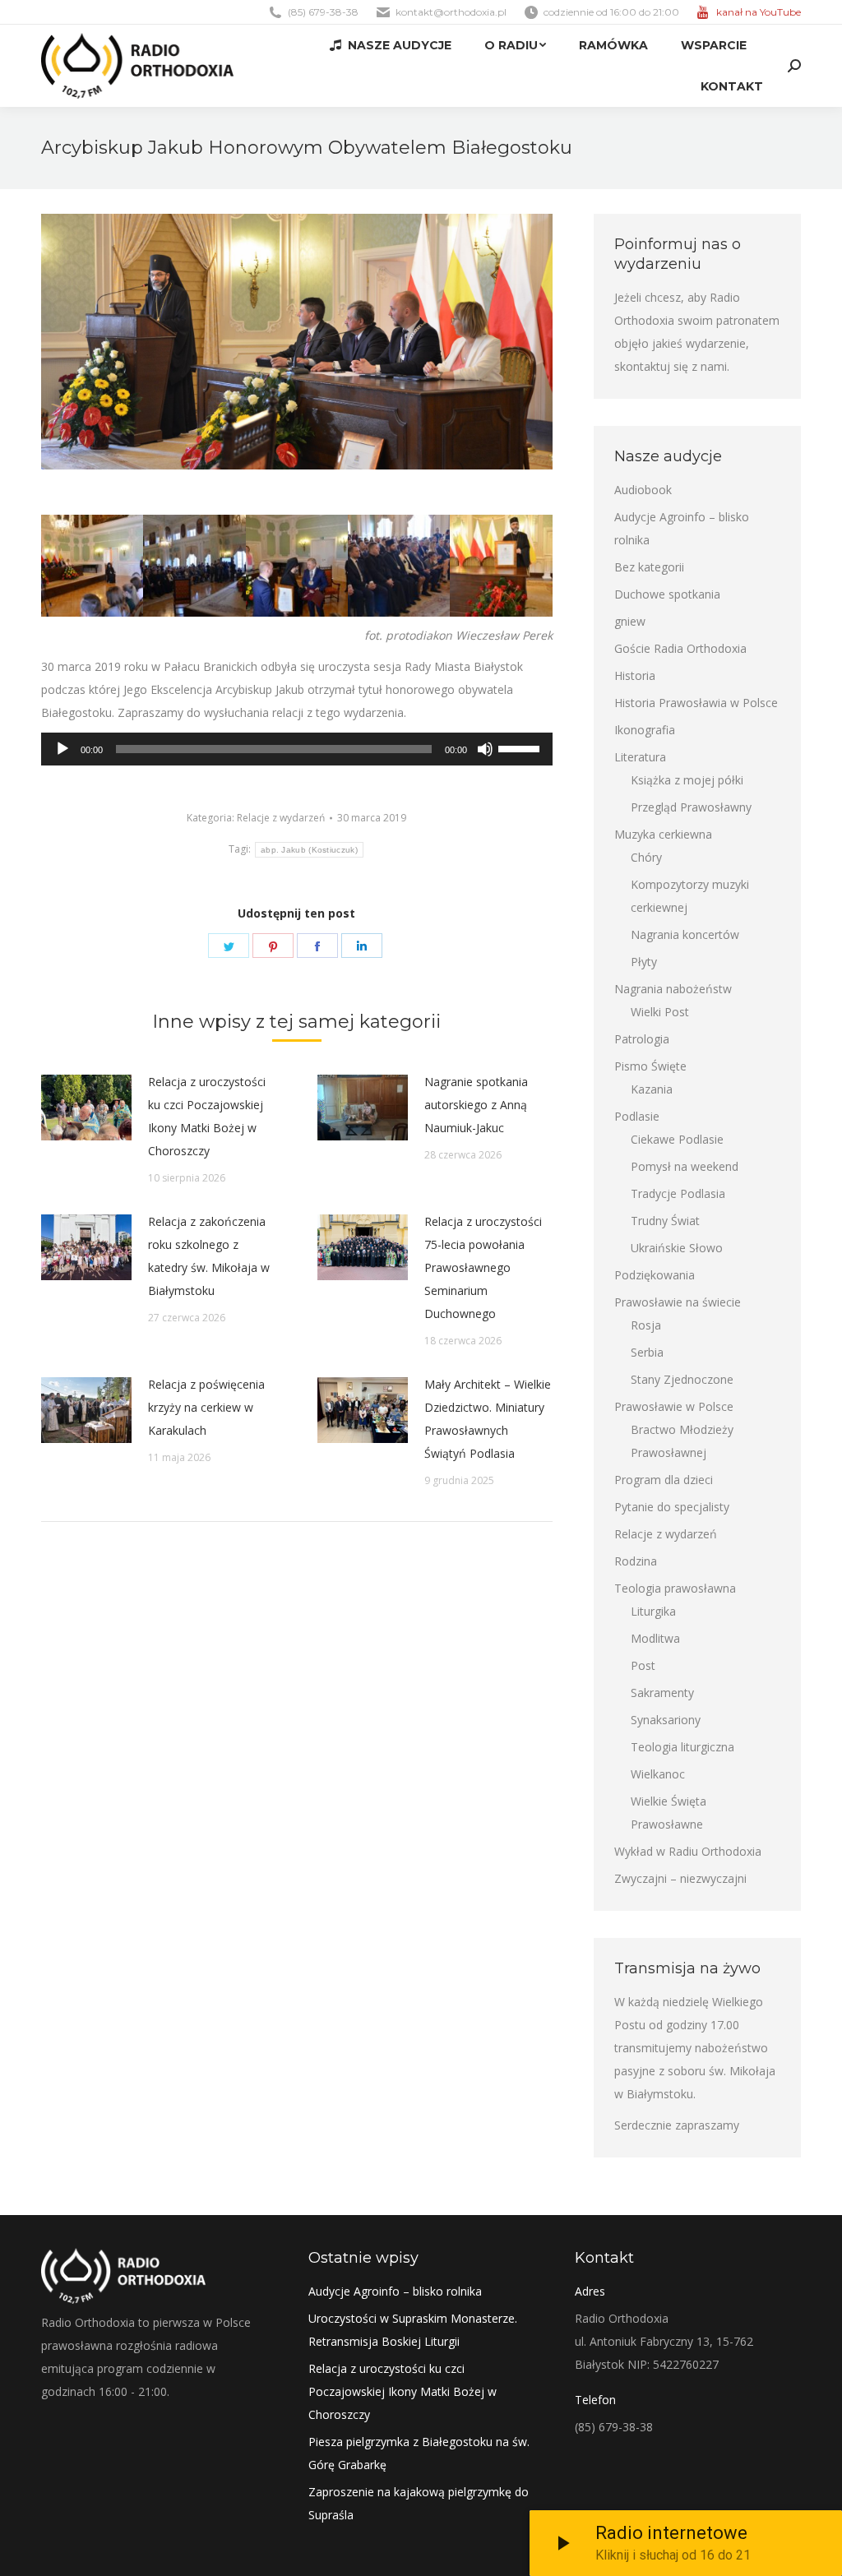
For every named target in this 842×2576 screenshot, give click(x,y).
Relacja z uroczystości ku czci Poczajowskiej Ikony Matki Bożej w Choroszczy (207, 1116)
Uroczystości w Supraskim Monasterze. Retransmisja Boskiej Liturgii (413, 2330)
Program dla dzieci (664, 1480)
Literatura (640, 757)
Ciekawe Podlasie (677, 1139)
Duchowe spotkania (667, 594)
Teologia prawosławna (675, 1588)
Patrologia (642, 1039)
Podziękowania (655, 1275)
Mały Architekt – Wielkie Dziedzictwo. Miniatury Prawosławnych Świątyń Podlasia (488, 1419)
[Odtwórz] (62, 749)
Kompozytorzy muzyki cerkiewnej (690, 896)
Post (643, 1665)
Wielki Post (660, 1012)
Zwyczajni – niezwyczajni (680, 1878)
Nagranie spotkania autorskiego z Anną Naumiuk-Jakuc (476, 1105)
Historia (635, 675)
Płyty (644, 962)
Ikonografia (645, 730)
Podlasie (637, 1116)
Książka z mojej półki (687, 780)
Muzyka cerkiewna (663, 834)
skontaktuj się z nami (671, 366)
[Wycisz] (485, 749)
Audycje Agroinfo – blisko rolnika (682, 528)
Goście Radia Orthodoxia (680, 648)
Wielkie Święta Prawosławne (669, 1813)
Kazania (652, 1089)
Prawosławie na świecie (678, 1302)
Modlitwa (655, 1638)
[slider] (521, 747)
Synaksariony (666, 1720)
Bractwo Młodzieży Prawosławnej (682, 1441)
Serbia (647, 1352)
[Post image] (86, 1108)
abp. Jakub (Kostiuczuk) (309, 850)
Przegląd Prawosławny (691, 807)
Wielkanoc (658, 1774)
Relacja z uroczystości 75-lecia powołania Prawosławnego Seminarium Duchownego (483, 1267)
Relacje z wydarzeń (281, 818)
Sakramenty (662, 1693)
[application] (297, 749)
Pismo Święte (650, 1066)
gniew (630, 621)
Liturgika (653, 1611)
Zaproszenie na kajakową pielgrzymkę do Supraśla (419, 2503)
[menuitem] (391, 45)
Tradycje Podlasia (678, 1193)
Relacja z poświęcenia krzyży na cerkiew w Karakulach (206, 1407)
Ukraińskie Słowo (677, 1248)
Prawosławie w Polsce (674, 1406)
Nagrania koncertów (685, 934)
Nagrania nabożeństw (673, 989)
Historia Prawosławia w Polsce (696, 703)
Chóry (646, 857)
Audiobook (643, 490)
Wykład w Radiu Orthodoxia (688, 1851)
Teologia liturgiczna (682, 1747)
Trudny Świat (665, 1221)
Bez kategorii (649, 567)
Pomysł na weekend (685, 1166)
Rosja (646, 1325)
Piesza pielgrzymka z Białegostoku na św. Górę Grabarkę (419, 2453)
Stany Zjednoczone (682, 1379)
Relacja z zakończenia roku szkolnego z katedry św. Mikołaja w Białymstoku (209, 1256)
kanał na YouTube (759, 12)
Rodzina (636, 1561)
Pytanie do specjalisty (672, 1507)
